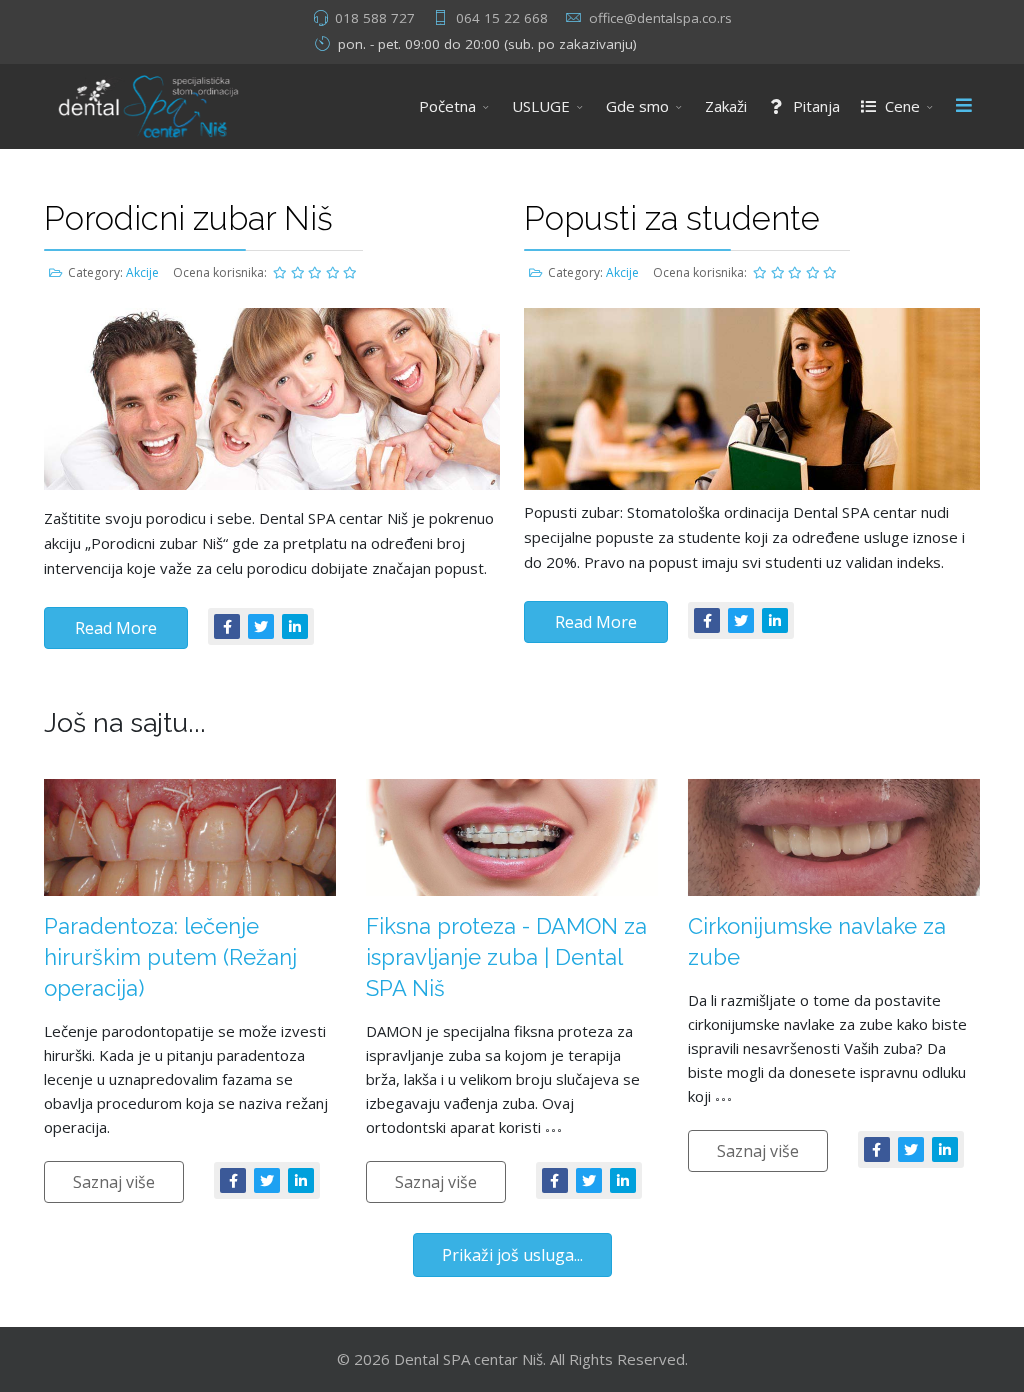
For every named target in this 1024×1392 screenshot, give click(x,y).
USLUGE (541, 106)
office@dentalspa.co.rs (660, 18)
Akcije (142, 272)
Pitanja (814, 106)
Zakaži (726, 106)
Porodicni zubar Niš (188, 218)
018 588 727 (375, 18)
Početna (447, 106)
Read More (116, 628)
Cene (900, 106)
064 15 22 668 (502, 18)
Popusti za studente (672, 218)
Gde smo (637, 106)
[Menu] (964, 106)
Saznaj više (114, 1182)
